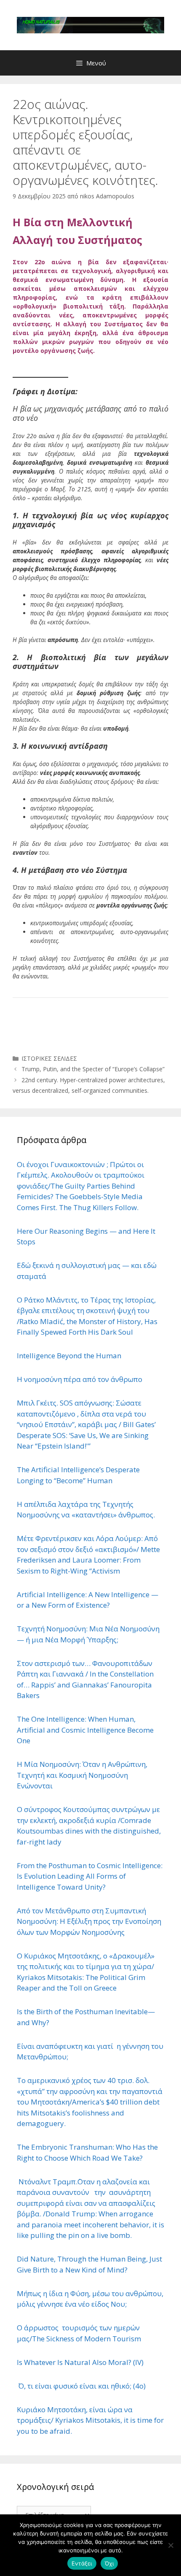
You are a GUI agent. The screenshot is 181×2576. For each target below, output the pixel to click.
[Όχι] (170, 2545)
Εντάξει (82, 2563)
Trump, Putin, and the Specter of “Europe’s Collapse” (93, 1069)
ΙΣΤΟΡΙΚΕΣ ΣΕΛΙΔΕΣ (49, 1058)
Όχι (109, 2563)
